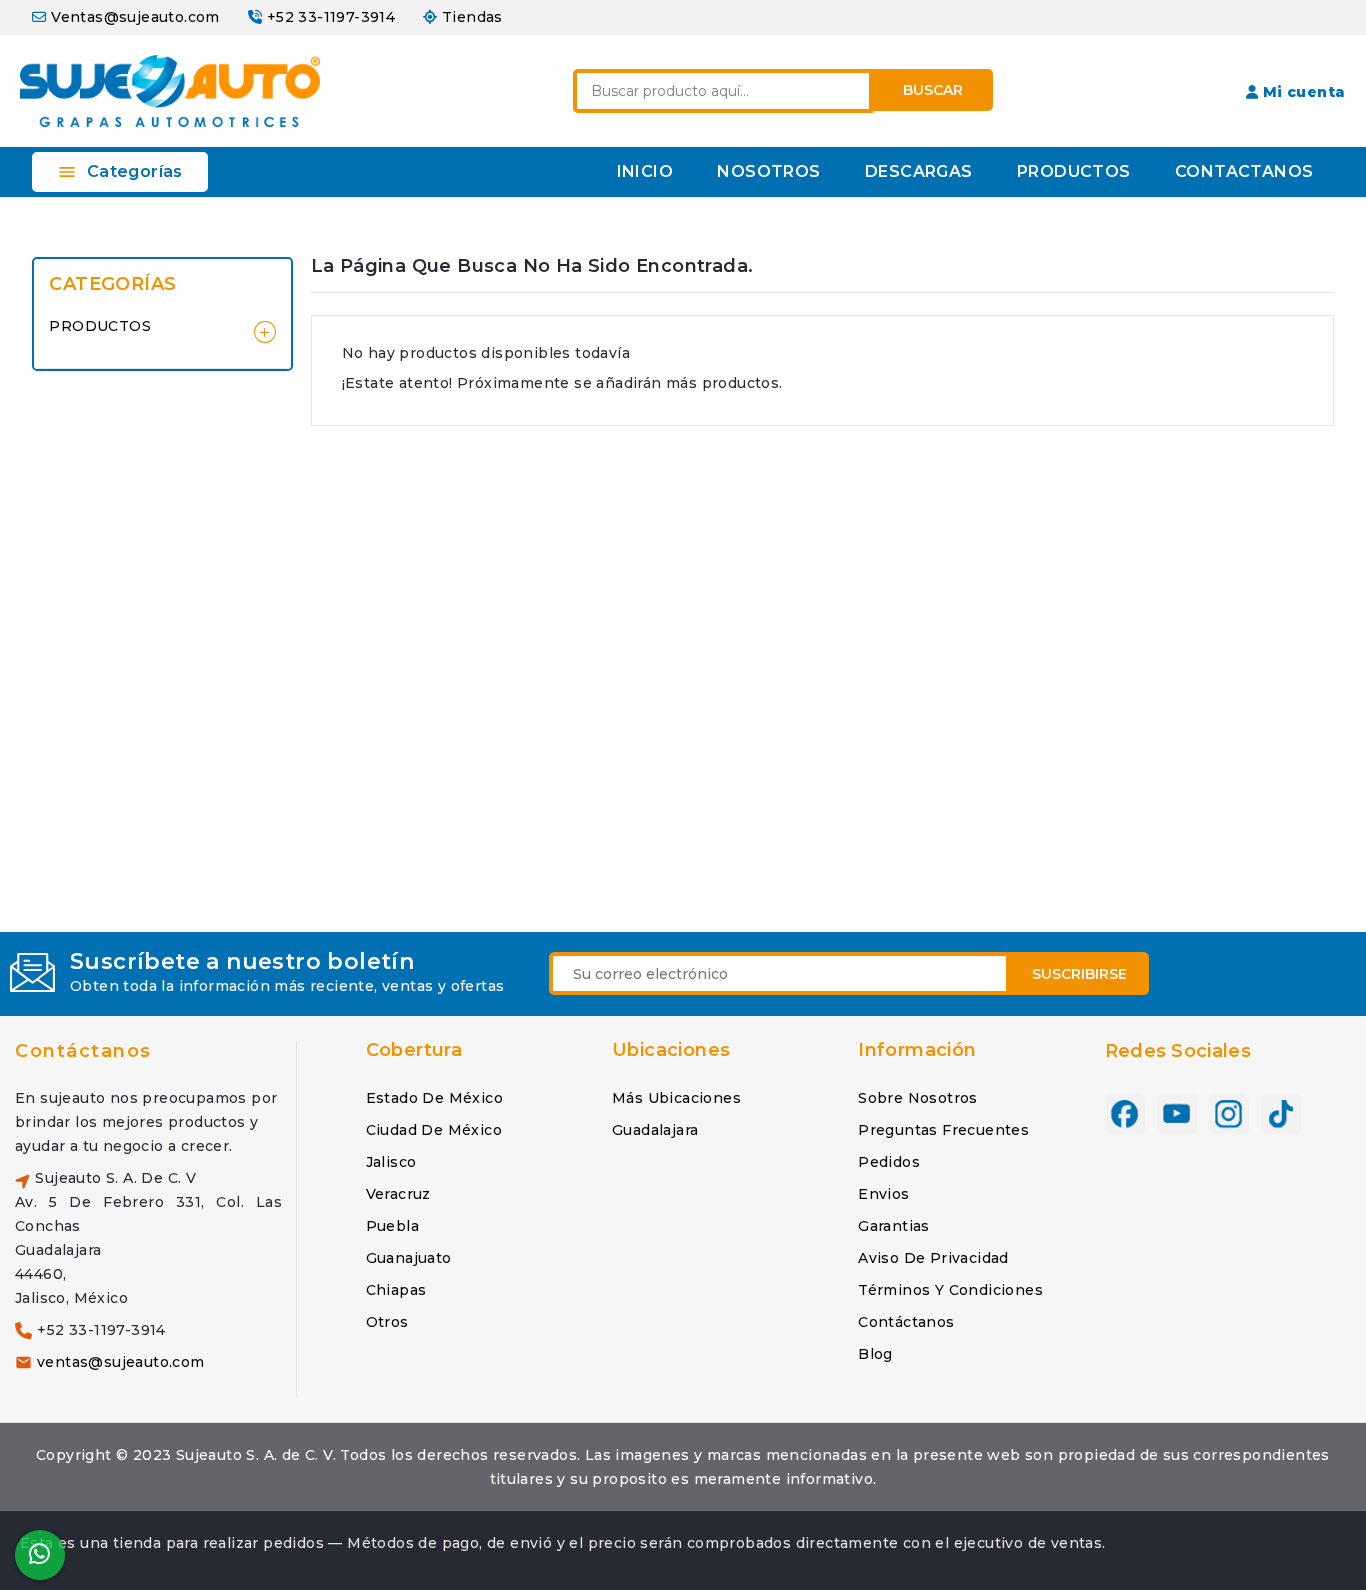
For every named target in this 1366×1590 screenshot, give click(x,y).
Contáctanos (83, 1051)
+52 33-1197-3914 (331, 17)
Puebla (392, 1226)
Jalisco (391, 1162)
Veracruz (398, 1194)
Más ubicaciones (676, 1098)
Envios (883, 1194)
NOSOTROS (768, 171)
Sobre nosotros (918, 1098)
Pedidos (889, 1162)
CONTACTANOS (1244, 171)
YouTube (1177, 1114)
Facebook (1125, 1114)
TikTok (1281, 1114)
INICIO (645, 171)
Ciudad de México (434, 1130)
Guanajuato (409, 1258)
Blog (875, 1354)
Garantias (894, 1226)
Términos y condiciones (950, 1290)
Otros (387, 1322)
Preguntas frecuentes (943, 1130)
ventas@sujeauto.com (121, 1362)
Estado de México (434, 1098)
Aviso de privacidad (933, 1258)
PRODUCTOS (1074, 171)
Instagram (1229, 1114)
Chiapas (396, 1290)
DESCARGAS (919, 171)
